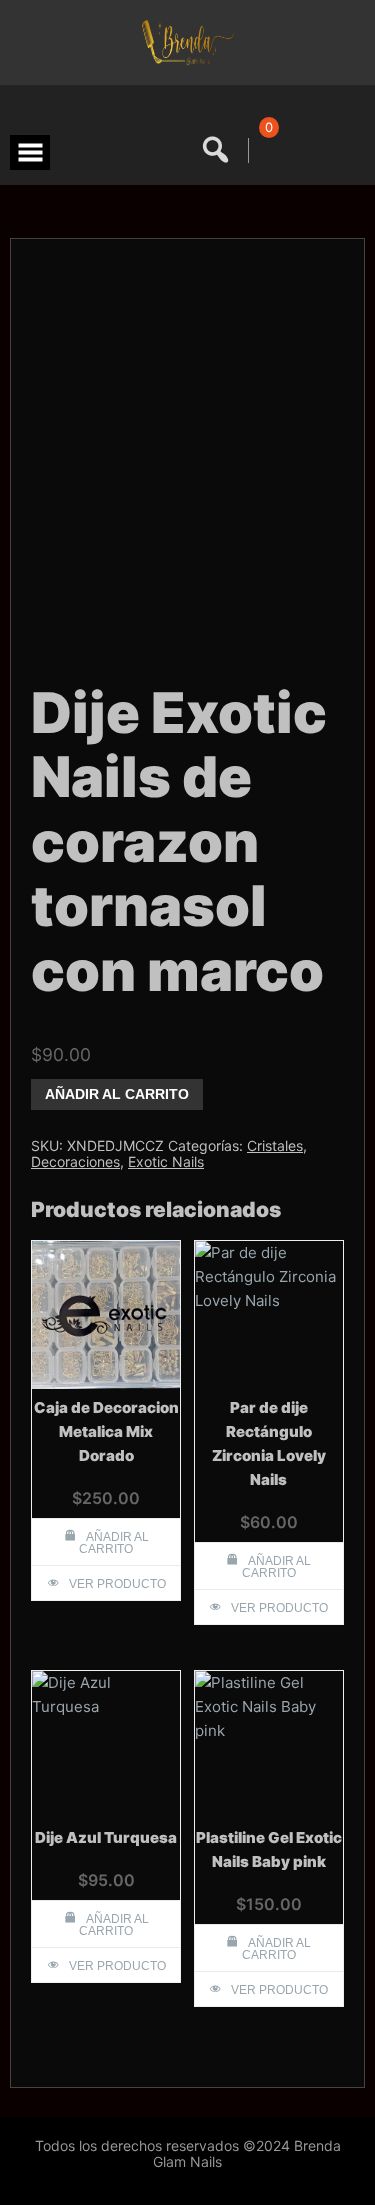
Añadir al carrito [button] (114, 1543)
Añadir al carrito (117, 1094)
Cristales (275, 1145)
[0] (265, 150)
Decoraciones (75, 1161)
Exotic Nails (166, 1161)
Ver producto (117, 1584)
